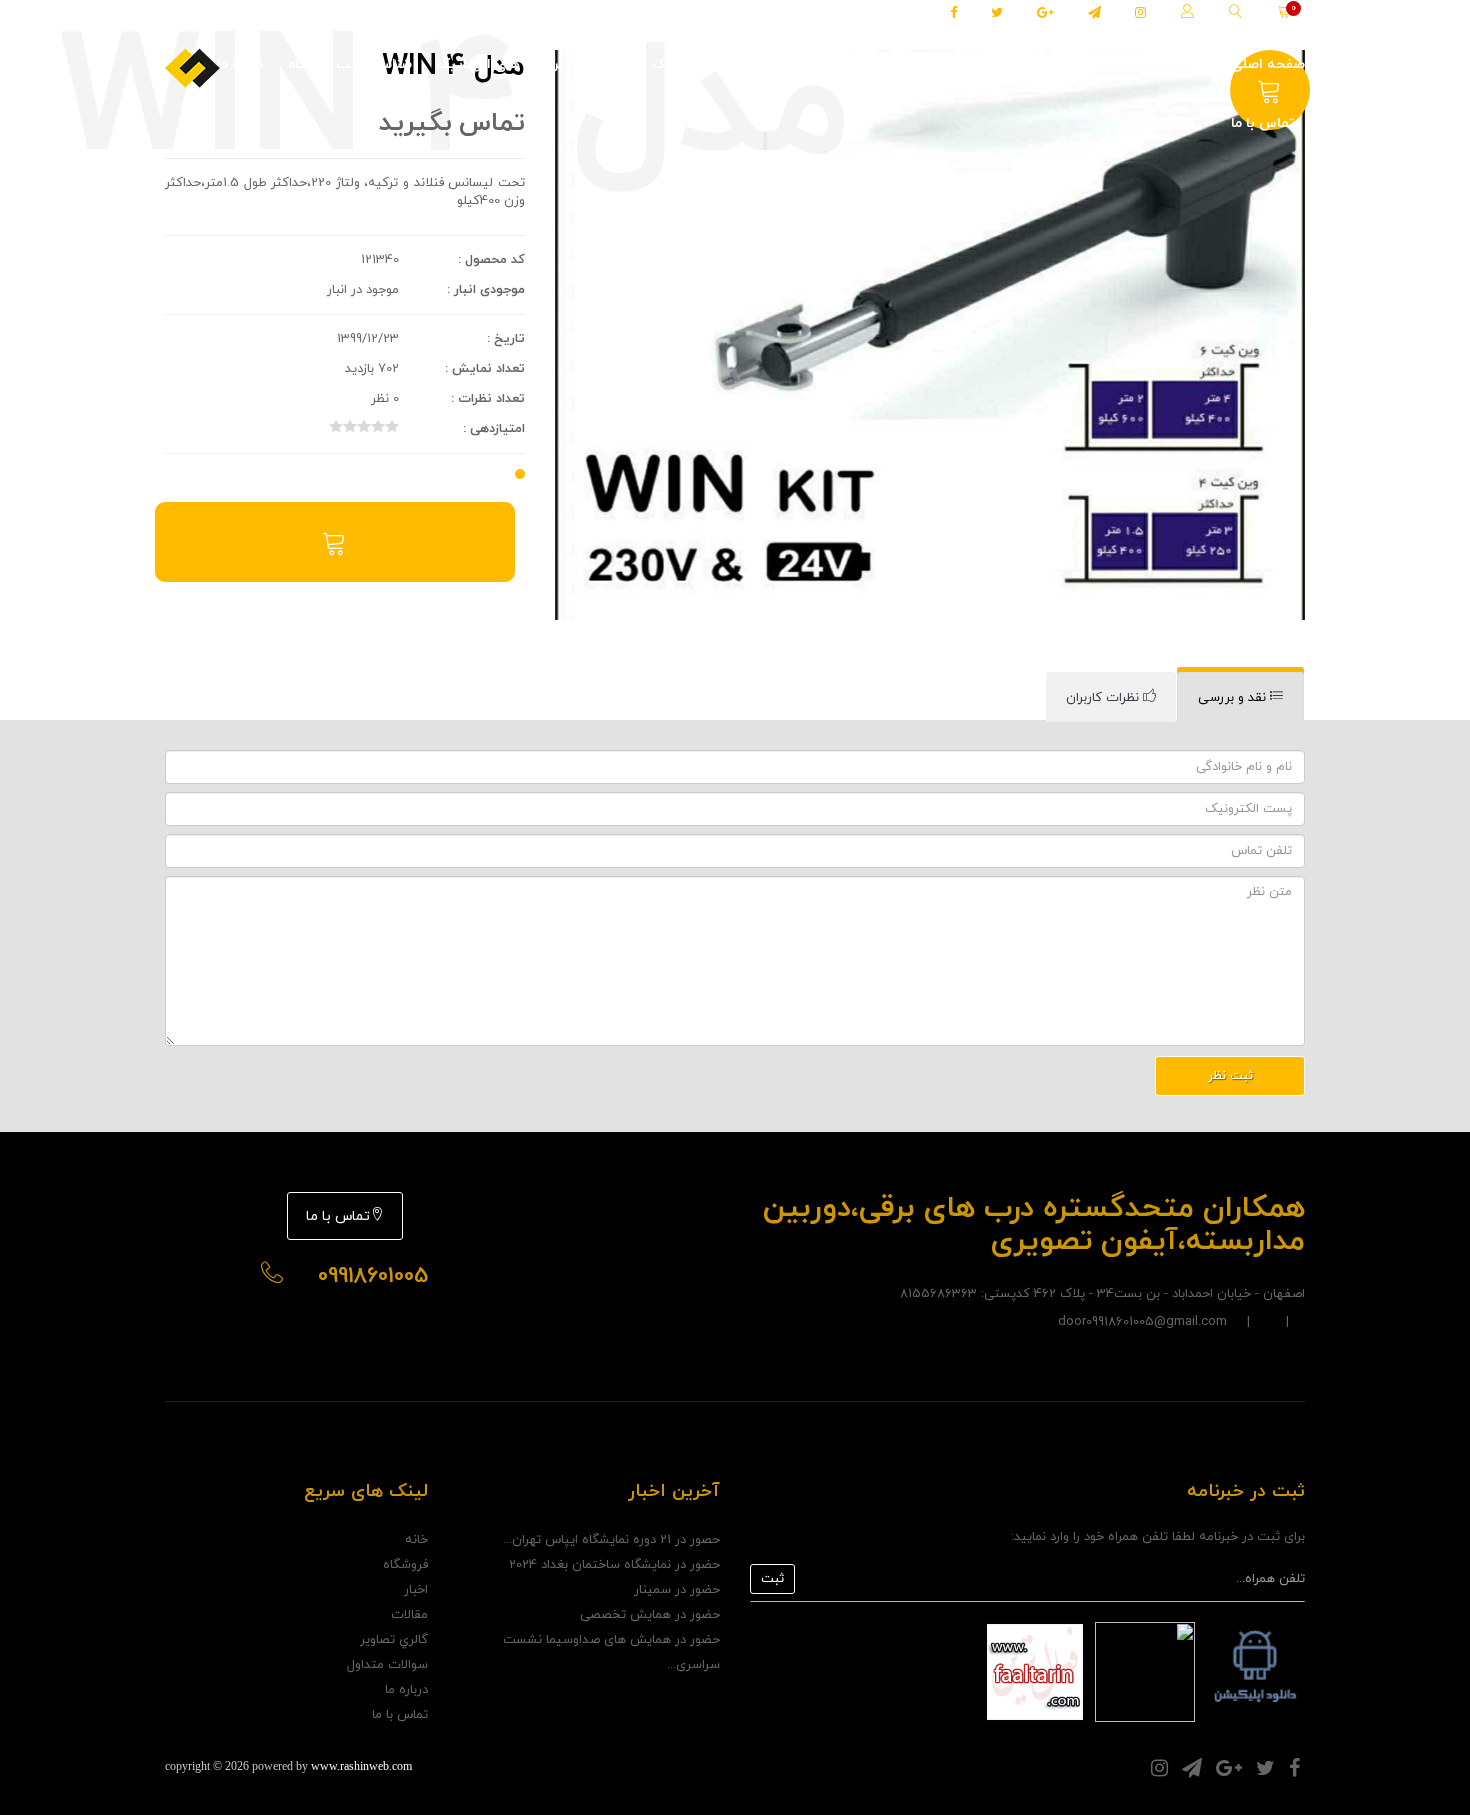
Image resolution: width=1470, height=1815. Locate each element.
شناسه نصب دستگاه (350, 64)
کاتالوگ (883, 64)
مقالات (950, 64)
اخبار (1007, 64)
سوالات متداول (387, 1665)
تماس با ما (1263, 123)
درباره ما (240, 64)
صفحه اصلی (1268, 64)
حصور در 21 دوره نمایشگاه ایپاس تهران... (611, 1540)
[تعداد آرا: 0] (336, 426)
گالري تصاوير (394, 1640)
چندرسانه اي (1094, 64)
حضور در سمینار (677, 1590)
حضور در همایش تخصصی (650, 1615)
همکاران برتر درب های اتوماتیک (532, 64)
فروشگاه (1182, 64)
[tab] (1240, 697)
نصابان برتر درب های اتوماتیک (744, 64)
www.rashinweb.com (361, 1766)
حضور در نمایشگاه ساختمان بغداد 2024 (614, 1565)
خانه (416, 1540)
